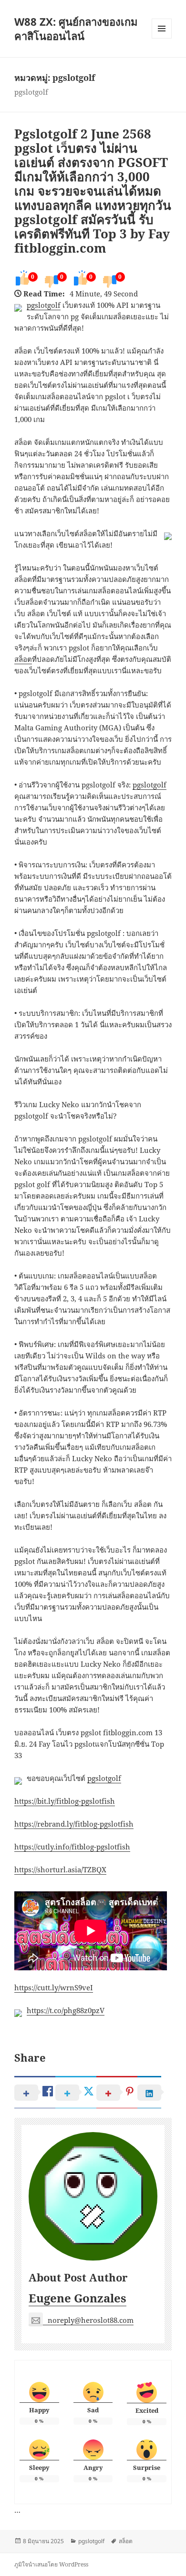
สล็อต (23, 659)
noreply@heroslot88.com (91, 2320)
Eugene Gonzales (77, 2298)
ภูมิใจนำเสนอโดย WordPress (51, 2564)
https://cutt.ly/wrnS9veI (54, 1987)
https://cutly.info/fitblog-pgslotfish (72, 1847)
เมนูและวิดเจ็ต (162, 29)
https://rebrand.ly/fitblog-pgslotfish (74, 1824)
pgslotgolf (44, 305)
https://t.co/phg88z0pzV (66, 2010)
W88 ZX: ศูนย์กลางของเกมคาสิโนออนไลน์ (76, 29)
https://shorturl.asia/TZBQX (60, 1869)
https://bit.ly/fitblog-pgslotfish (65, 1801)
